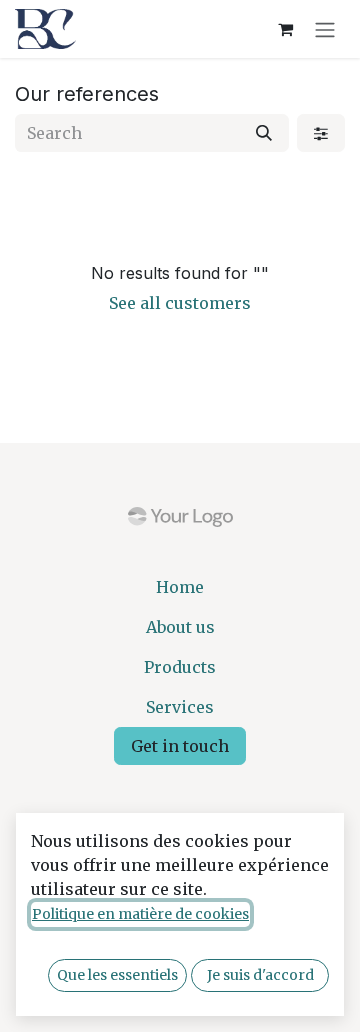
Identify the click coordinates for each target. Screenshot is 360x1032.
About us (180, 627)
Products (180, 667)
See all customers (180, 303)
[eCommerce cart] (285, 29)
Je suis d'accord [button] (260, 975)
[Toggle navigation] (325, 29)
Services (180, 707)
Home (180, 587)
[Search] (264, 133)
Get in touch (180, 746)
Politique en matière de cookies (140, 914)
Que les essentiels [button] (117, 975)
